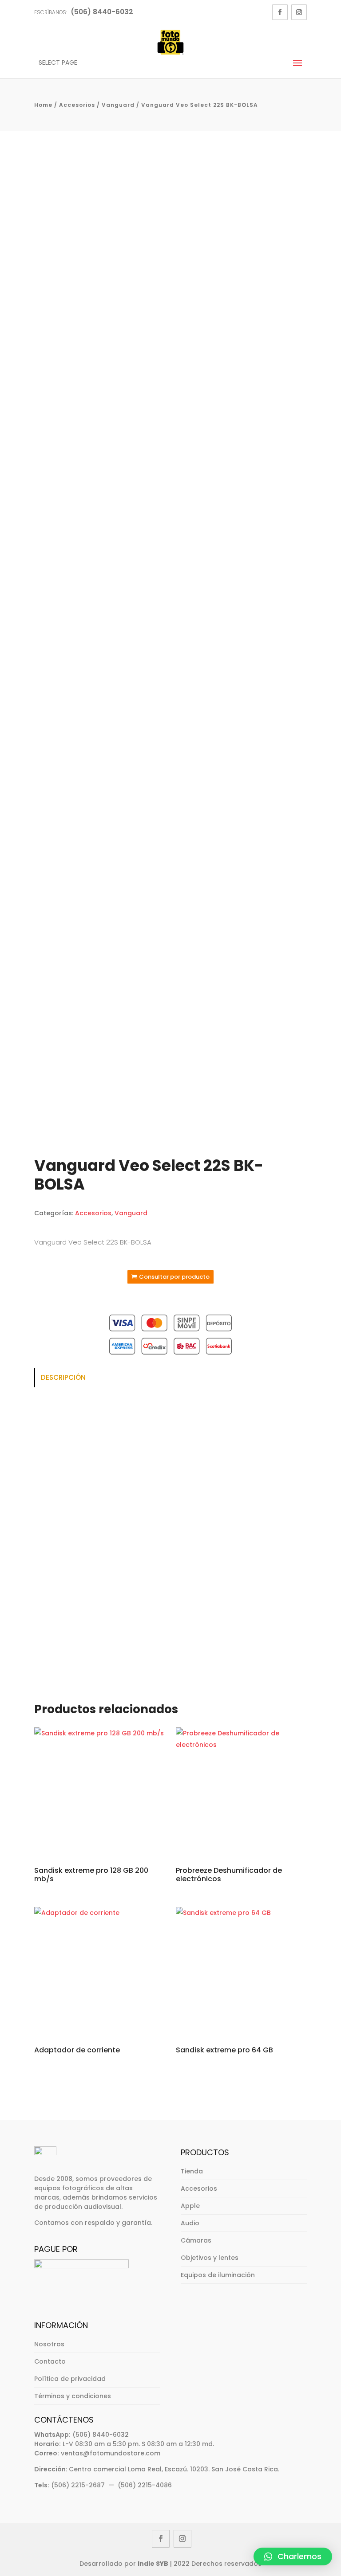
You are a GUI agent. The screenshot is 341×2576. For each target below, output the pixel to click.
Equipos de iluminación (218, 2275)
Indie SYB (153, 2564)
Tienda (192, 2171)
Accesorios (77, 105)
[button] (293, 2556)
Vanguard (118, 105)
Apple (190, 2206)
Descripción (63, 1377)
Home (43, 105)
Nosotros (49, 2344)
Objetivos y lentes (210, 2258)
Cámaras (196, 2240)
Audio (190, 2223)
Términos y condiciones (73, 2396)
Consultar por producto (174, 1277)
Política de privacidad (70, 2379)
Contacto (50, 2361)
